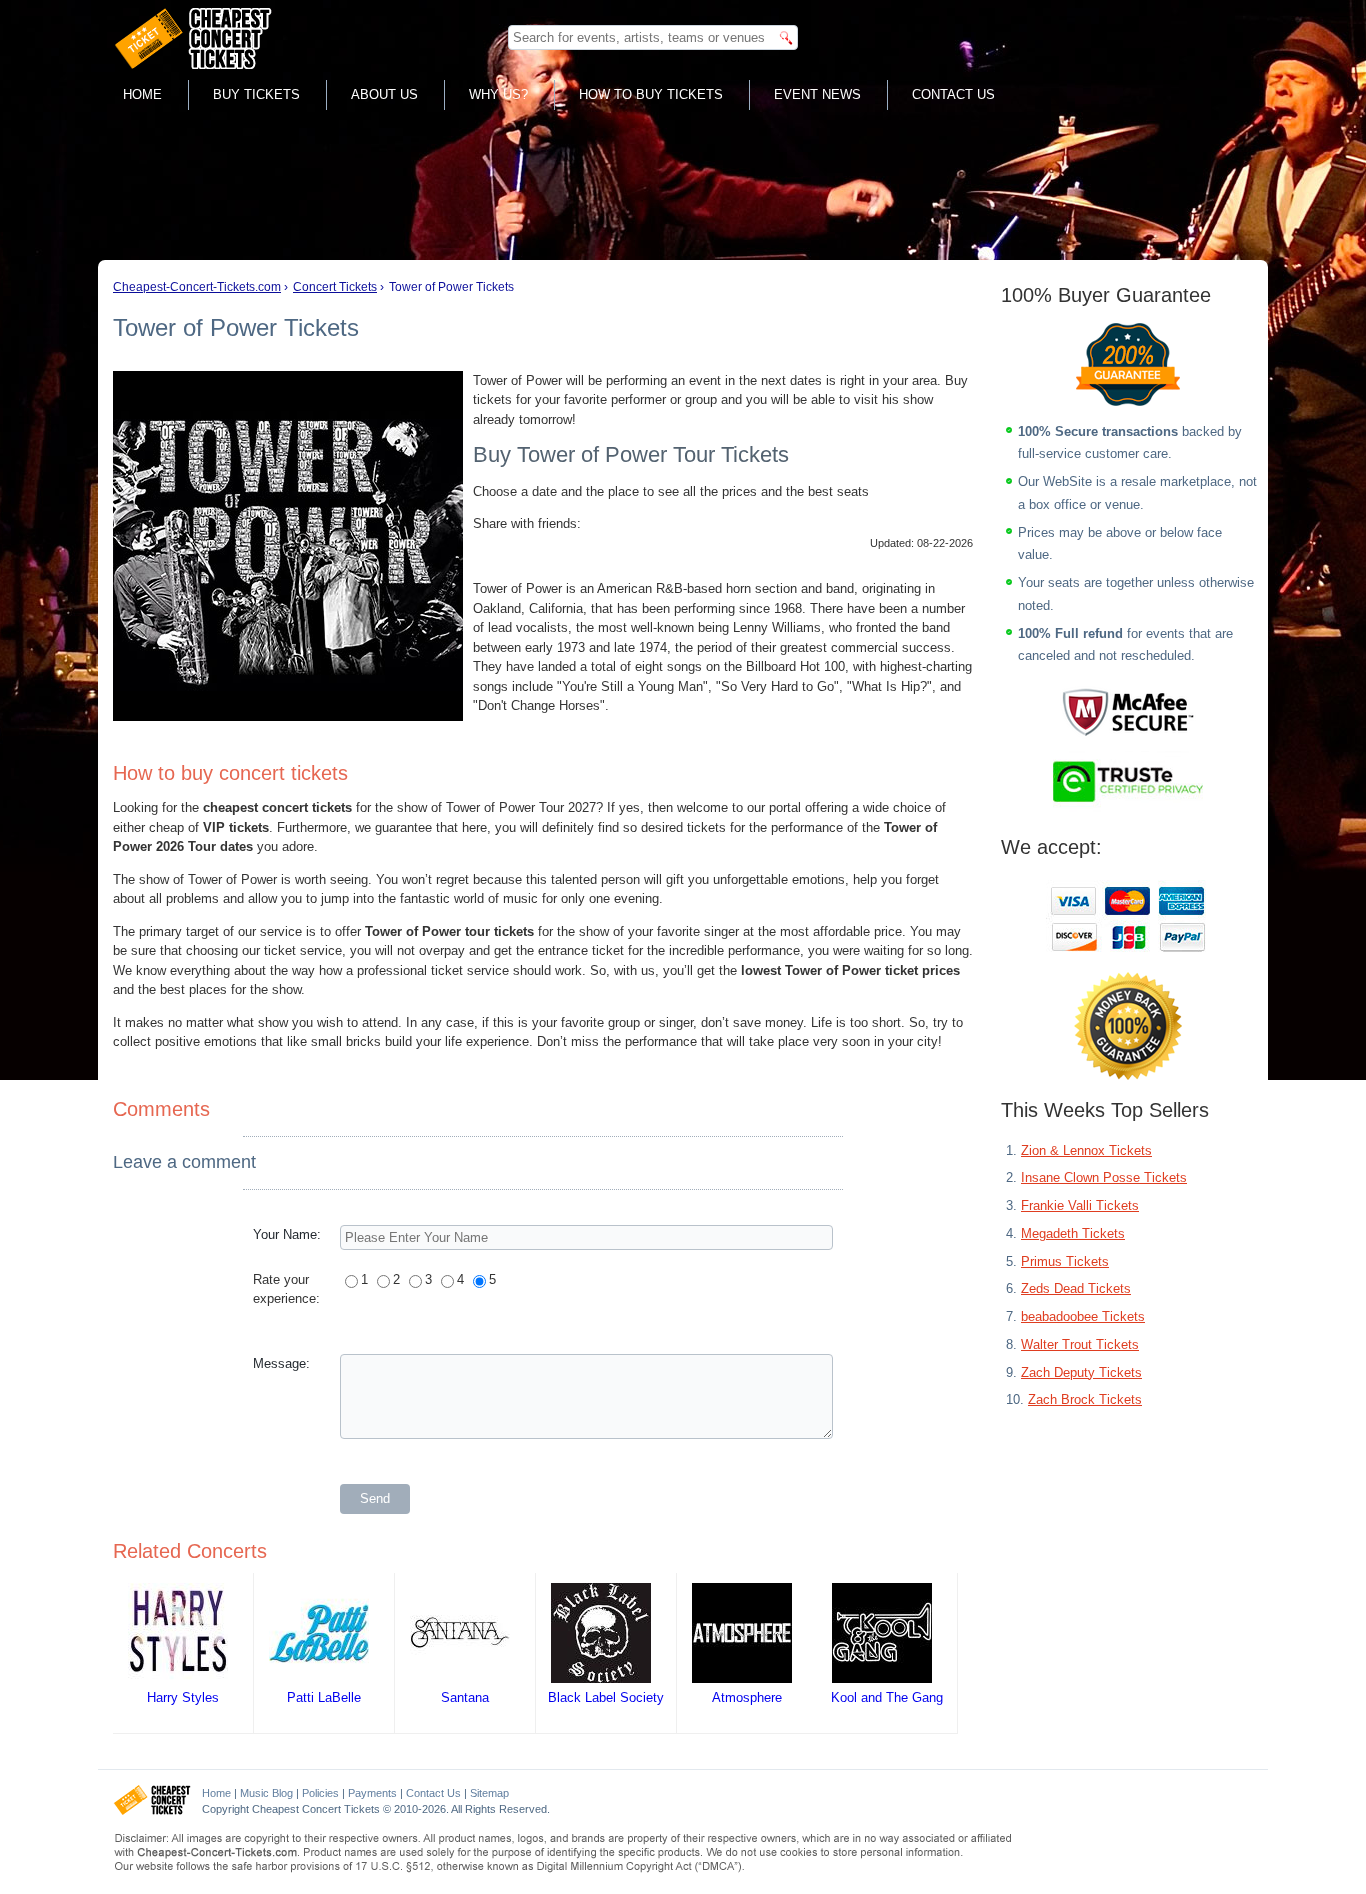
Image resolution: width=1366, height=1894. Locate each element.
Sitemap (489, 1793)
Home (142, 94)
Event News (817, 94)
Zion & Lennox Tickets (1086, 1150)
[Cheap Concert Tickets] (152, 1811)
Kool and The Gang (887, 1697)
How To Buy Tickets (651, 94)
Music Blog (266, 1793)
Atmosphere (747, 1697)
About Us (384, 94)
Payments (372, 1793)
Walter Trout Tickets (1080, 1344)
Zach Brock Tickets (1085, 1399)
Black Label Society (606, 1697)
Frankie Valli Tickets (1080, 1205)
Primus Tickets (1065, 1261)
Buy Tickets (256, 94)
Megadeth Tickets (1073, 1233)
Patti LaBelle (324, 1697)
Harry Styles (183, 1697)
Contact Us (953, 94)
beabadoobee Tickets (1083, 1316)
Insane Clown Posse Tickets (1104, 1177)
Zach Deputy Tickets (1081, 1372)
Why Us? (498, 94)
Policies (320, 1793)
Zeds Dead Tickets (1076, 1288)
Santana (465, 1697)
